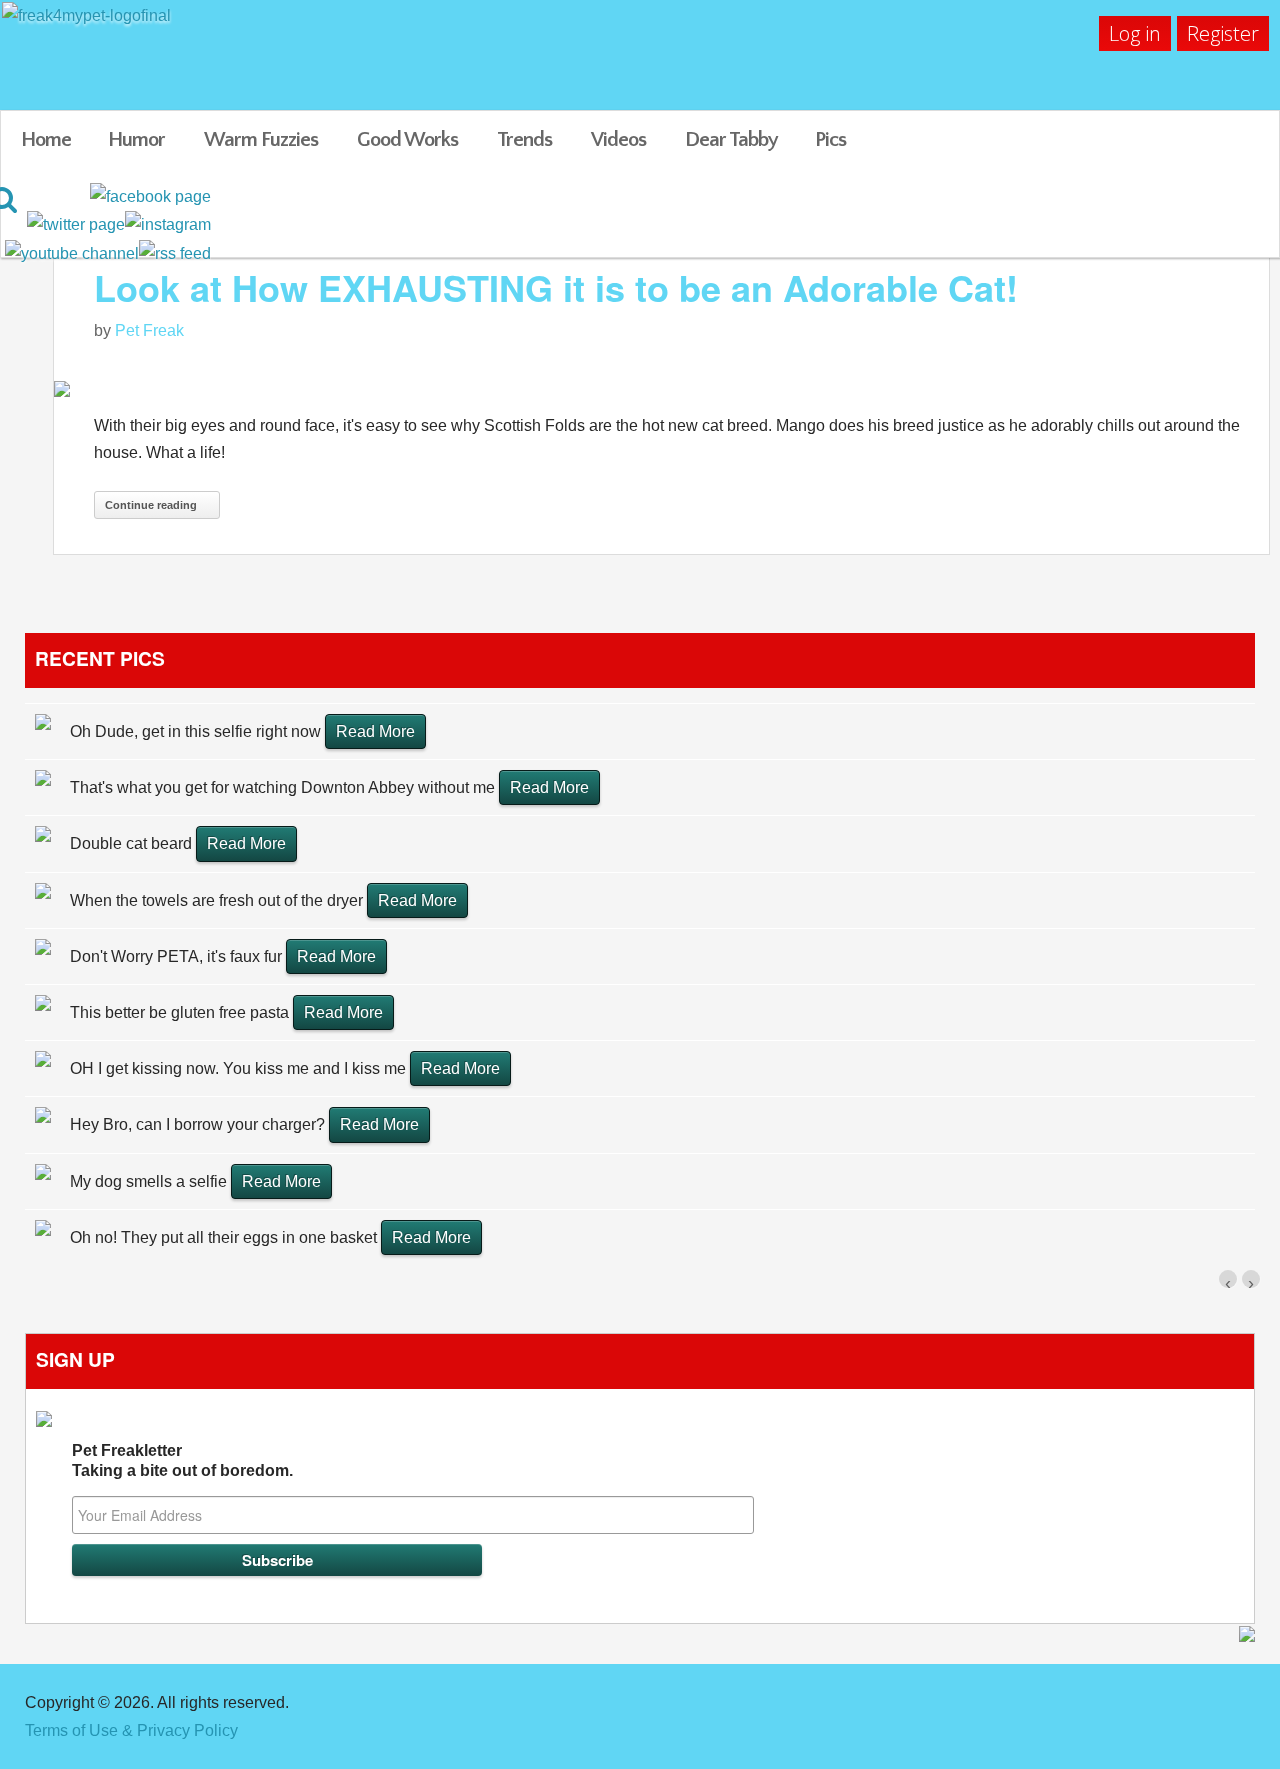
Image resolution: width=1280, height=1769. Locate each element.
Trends (524, 139)
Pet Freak (149, 330)
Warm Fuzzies (261, 139)
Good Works (407, 139)
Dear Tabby (731, 139)
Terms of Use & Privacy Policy (131, 1730)
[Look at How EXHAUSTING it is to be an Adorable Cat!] (661, 387)
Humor (136, 139)
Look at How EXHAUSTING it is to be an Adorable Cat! (556, 287)
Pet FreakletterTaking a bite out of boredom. (182, 1460)
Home (46, 139)
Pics (830, 139)
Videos (618, 139)
